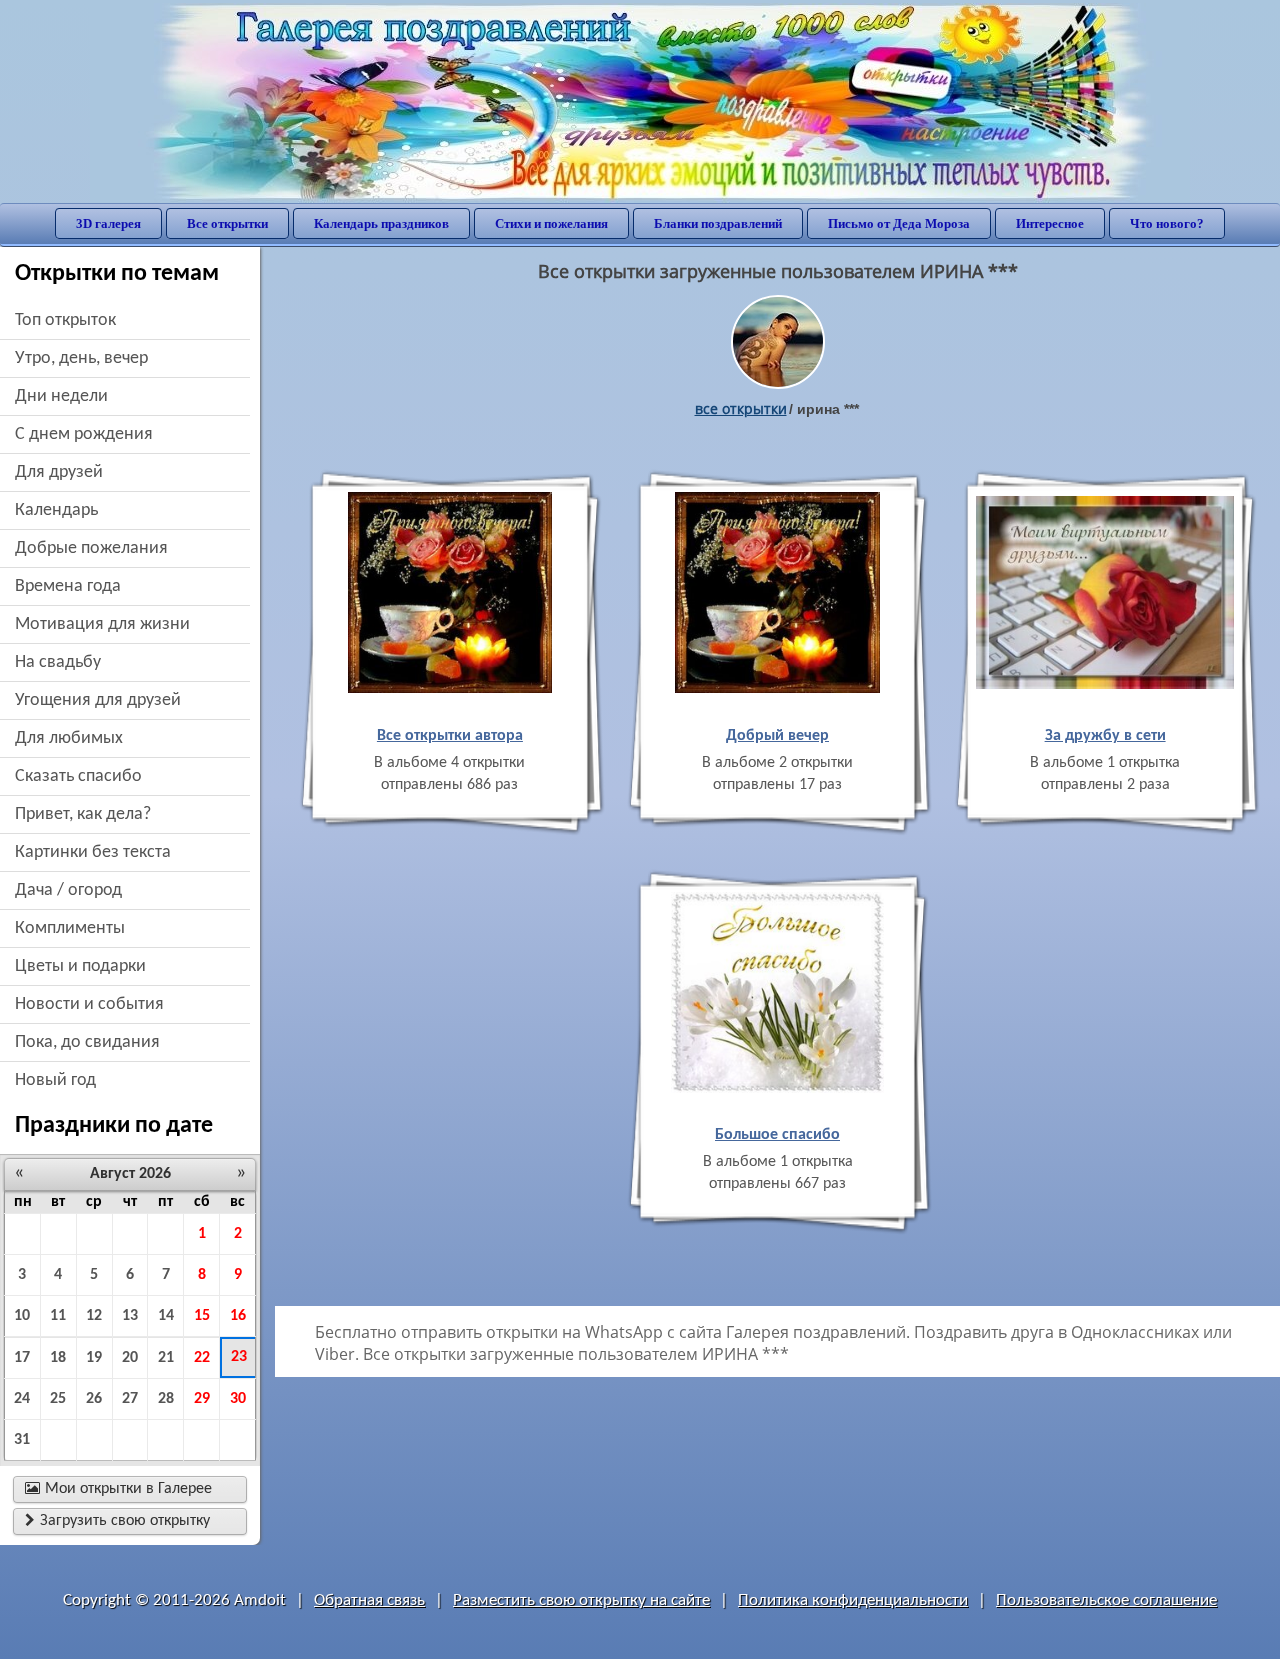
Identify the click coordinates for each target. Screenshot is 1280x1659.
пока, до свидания (87, 1042)
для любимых (69, 738)
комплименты (70, 928)
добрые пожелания (91, 548)
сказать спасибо (78, 776)
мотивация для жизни (102, 624)
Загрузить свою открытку (117, 1521)
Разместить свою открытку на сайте (581, 1600)
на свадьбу (58, 662)
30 (238, 1399)
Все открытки (227, 223)
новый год (55, 1080)
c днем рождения (84, 434)
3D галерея (108, 223)
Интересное (1050, 223)
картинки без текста (93, 852)
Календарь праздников (381, 223)
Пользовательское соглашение (1106, 1600)
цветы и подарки (80, 966)
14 (166, 1316)
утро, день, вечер (81, 358)
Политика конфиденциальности (853, 1600)
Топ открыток (65, 320)
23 (239, 1357)
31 (22, 1440)
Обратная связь (369, 1600)
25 (58, 1399)
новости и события (89, 1004)
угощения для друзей (98, 700)
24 (22, 1399)
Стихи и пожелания (551, 223)
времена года (68, 586)
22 (202, 1358)
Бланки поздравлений (718, 223)
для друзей (59, 472)
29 (202, 1399)
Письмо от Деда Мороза (899, 223)
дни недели (61, 396)
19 (94, 1358)
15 (202, 1316)
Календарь (56, 510)
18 (58, 1358)
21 (166, 1358)
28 (166, 1399)
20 (130, 1358)
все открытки (741, 408)
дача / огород (68, 890)
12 (94, 1316)
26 (94, 1399)
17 (22, 1358)
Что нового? (1167, 223)
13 (130, 1316)
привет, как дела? (83, 814)
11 (58, 1316)
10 (22, 1316)
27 (130, 1399)
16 (238, 1316)
